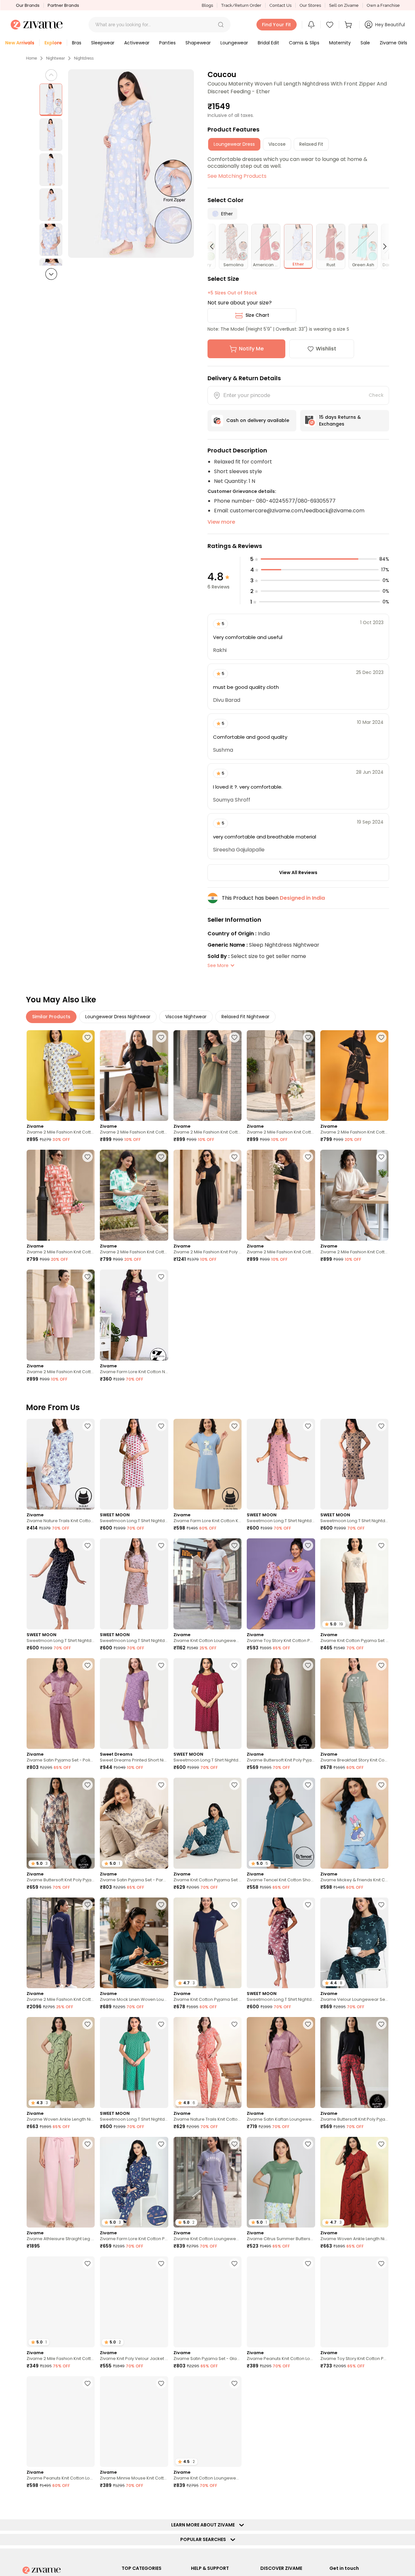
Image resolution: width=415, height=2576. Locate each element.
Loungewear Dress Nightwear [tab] (118, 1017)
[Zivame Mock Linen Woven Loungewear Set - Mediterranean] (134, 1943)
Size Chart (257, 315)
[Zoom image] (131, 164)
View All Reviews (298, 872)
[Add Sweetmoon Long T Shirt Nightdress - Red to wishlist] (234, 1665)
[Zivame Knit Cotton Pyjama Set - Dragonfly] (207, 1823)
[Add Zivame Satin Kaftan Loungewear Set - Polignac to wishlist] (308, 2024)
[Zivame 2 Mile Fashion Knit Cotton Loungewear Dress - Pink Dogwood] (61, 1315)
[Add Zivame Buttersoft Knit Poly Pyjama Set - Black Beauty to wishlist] (308, 1665)
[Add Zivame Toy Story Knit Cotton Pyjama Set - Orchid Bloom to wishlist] (308, 1545)
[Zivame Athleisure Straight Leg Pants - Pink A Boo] (61, 2182)
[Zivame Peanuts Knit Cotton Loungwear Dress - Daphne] (281, 2302)
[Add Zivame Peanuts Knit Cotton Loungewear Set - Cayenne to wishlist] (88, 2503)
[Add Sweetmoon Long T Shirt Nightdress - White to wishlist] (161, 1426)
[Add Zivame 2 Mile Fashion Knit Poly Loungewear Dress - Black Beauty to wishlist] (234, 1157)
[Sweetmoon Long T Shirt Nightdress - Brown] (354, 1464)
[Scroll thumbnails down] (51, 274)
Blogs (207, 5)
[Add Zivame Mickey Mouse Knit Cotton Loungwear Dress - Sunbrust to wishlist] (381, 2383)
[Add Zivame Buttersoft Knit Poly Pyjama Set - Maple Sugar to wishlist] (88, 1785)
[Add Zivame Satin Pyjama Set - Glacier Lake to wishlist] (234, 2263)
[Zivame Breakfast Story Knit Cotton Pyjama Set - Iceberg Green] (354, 1704)
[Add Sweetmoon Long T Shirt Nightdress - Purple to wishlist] (161, 1545)
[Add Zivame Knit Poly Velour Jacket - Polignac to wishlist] (161, 2263)
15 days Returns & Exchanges (340, 421)
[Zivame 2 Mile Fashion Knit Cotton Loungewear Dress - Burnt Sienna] (61, 1195)
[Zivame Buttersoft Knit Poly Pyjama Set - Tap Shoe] (354, 2063)
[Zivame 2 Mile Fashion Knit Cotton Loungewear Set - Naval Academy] (61, 1943)
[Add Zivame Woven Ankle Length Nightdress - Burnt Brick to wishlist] (381, 2144)
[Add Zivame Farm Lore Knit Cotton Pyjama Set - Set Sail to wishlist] (161, 2144)
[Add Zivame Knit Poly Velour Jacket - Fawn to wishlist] (381, 2503)
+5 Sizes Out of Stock (232, 293)
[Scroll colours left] (215, 246)
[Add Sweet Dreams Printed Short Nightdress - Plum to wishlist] (161, 1665)
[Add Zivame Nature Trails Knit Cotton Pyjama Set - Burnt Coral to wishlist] (234, 2024)
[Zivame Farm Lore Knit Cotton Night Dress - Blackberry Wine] (134, 1315)
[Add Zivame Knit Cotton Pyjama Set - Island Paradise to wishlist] (161, 2503)
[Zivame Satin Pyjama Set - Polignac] (61, 1704)
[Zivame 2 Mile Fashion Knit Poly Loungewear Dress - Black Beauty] (207, 1195)
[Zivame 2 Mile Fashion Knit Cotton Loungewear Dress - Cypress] (207, 1076)
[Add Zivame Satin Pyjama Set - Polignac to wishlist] (88, 1665)
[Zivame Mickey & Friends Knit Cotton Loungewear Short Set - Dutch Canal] (354, 1823)
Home (31, 58)
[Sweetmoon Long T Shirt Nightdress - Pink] (281, 1464)
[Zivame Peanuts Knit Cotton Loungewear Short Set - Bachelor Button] (61, 2422)
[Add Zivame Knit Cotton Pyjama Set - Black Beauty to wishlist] (381, 1545)
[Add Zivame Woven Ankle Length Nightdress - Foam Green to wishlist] (88, 2024)
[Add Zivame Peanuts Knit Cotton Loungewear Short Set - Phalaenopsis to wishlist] (308, 2503)
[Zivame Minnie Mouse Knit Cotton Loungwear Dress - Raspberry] (134, 2422)
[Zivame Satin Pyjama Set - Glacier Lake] (207, 2302)
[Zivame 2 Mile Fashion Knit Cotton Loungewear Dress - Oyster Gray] (281, 1076)
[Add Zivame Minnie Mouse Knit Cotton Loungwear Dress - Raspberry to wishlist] (161, 2383)
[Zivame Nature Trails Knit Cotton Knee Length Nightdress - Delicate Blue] (61, 1464)
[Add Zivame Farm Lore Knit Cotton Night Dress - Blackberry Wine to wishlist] (161, 1277)
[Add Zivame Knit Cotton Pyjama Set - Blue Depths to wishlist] (234, 1905)
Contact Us (280, 5)
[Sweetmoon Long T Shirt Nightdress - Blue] (61, 1584)
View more (221, 522)
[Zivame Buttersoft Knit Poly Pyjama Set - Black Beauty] (281, 1704)
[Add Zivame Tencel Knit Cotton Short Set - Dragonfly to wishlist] (308, 1785)
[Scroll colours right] (382, 246)
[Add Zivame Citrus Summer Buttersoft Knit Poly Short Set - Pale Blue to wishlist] (308, 2144)
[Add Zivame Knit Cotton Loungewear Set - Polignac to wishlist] (234, 2383)
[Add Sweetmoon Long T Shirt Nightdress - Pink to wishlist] (308, 1426)
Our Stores (310, 5)
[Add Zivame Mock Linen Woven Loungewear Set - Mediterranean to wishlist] (161, 1905)
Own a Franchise (383, 5)
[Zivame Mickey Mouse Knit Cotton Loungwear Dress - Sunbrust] (354, 2422)
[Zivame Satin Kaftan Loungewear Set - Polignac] (281, 2063)
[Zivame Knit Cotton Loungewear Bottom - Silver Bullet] (207, 1584)
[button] (221, 25)
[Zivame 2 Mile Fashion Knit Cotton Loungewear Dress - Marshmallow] (354, 1195)
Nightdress (84, 58)
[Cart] (349, 25)
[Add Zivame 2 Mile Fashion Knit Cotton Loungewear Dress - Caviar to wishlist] (308, 1157)
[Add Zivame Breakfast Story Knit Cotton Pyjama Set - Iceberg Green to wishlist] (381, 1665)
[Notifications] (311, 25)
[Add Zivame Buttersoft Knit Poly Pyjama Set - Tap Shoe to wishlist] (381, 2024)
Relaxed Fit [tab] (311, 144)
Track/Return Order (241, 5)
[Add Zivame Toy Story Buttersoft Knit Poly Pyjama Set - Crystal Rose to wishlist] (234, 2503)
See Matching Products (237, 176)
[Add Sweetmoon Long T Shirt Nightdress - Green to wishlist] (161, 2024)
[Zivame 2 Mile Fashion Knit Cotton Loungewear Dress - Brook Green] (134, 1195)
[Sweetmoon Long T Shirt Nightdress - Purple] (134, 1584)
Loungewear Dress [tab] (234, 144)
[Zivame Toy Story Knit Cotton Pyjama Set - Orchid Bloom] (281, 1584)
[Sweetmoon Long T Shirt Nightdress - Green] (134, 2063)
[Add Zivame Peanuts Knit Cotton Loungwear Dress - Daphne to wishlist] (308, 2263)
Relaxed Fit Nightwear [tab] (245, 1017)
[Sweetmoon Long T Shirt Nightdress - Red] (207, 1704)
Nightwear (55, 58)
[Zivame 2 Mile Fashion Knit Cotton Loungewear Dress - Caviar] (281, 1195)
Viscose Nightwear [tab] (186, 1017)
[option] (51, 100)
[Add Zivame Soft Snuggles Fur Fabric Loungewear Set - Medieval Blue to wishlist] (308, 2383)
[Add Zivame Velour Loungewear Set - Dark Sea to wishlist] (381, 1905)
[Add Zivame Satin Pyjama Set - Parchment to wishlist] (161, 1785)
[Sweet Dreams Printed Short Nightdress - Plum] (134, 1704)
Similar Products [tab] (51, 1017)
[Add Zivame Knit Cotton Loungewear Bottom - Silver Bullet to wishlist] (234, 1545)
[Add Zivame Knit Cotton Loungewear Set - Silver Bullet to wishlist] (234, 2144)
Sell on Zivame (344, 5)
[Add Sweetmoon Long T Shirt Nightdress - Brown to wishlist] (381, 1426)
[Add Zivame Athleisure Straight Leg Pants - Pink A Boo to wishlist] (88, 2144)
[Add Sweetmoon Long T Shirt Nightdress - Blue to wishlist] (88, 1545)
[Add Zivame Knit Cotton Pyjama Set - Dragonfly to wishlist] (234, 1785)
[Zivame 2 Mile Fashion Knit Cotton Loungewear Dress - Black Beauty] (134, 1076)
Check (376, 395)
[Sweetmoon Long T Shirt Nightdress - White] (134, 1464)
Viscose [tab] (277, 144)
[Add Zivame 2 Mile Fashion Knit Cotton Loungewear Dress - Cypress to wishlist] (234, 1037)
